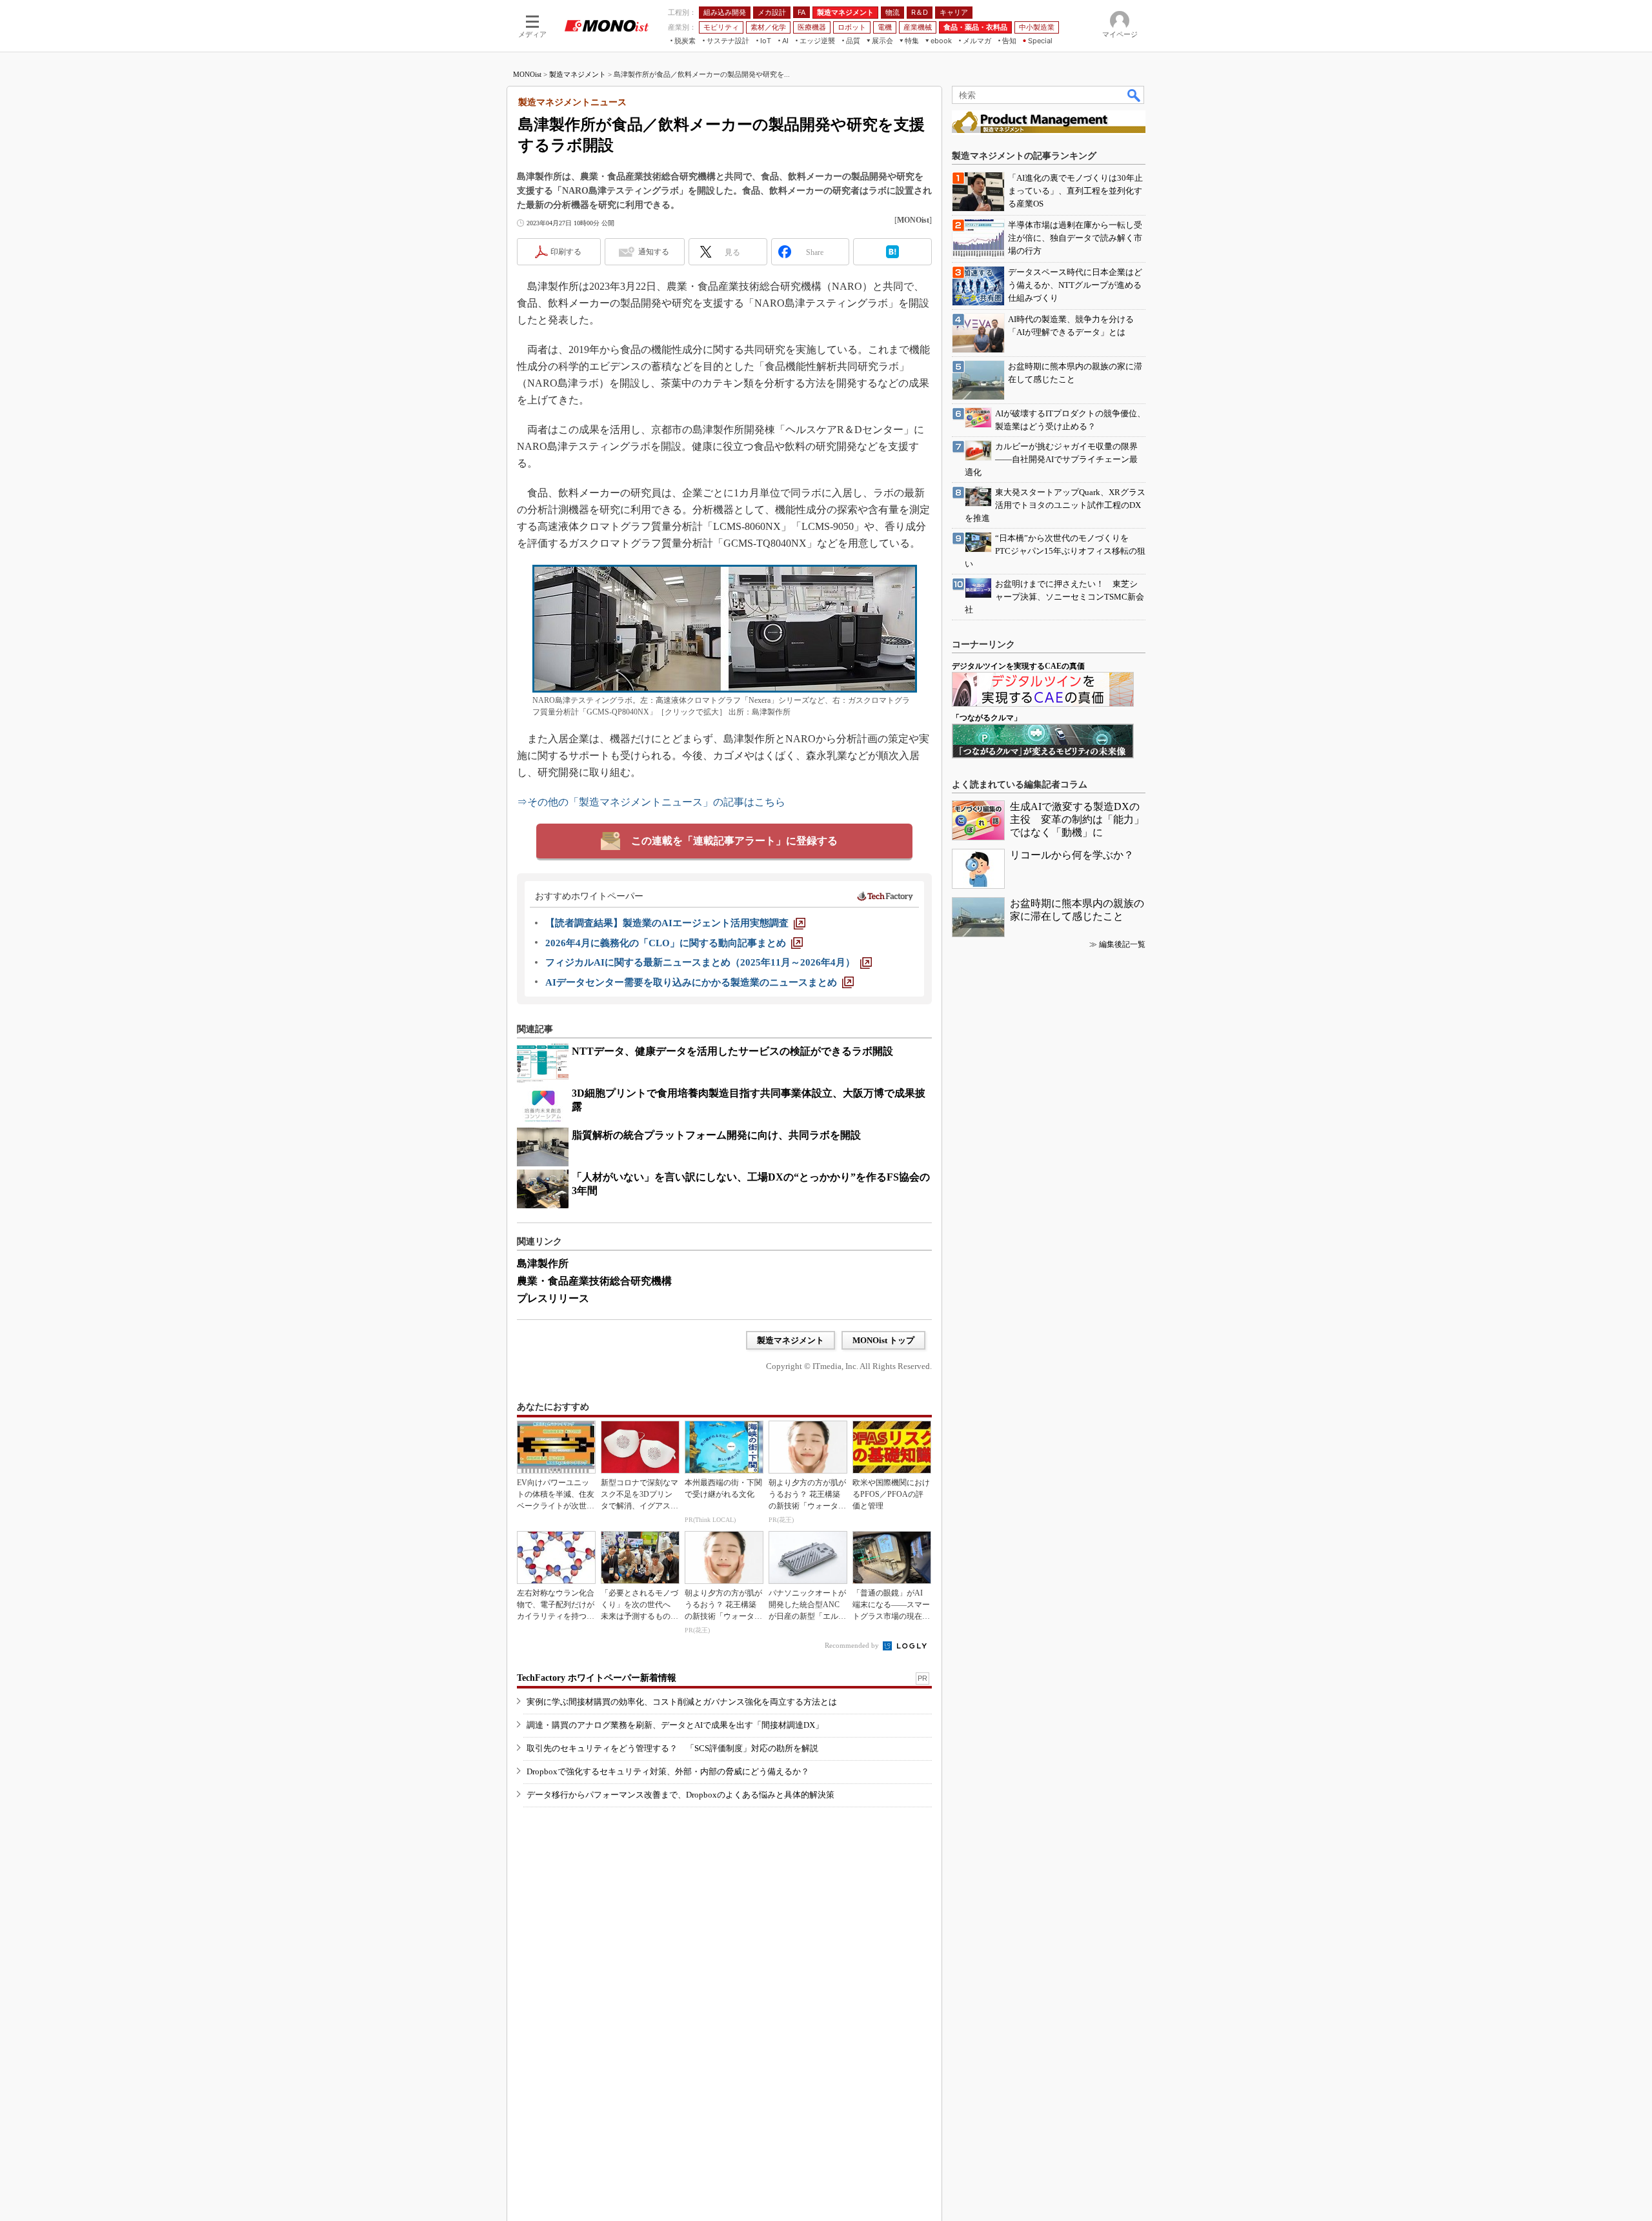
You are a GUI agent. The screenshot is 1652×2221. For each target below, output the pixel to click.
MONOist (527, 74)
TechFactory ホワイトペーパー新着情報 (597, 1678)
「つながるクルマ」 (987, 718)
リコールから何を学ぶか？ (1072, 855)
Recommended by (853, 1645)
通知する (654, 252)
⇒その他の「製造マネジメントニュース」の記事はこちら (651, 802)
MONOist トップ (883, 1340)
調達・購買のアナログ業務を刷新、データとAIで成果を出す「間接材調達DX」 (675, 1725)
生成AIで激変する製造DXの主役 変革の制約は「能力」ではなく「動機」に (1077, 819)
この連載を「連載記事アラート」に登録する (734, 841)
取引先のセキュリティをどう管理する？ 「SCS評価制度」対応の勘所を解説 (672, 1748)
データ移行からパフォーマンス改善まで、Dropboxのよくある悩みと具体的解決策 (680, 1795)
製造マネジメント (578, 74)
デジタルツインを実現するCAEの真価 (1018, 666)
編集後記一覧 (1122, 944)
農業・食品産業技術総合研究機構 (594, 1281)
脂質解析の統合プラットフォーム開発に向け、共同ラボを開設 (716, 1135)
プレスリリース (553, 1298)
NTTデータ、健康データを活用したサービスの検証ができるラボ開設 (732, 1051)
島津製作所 (543, 1263)
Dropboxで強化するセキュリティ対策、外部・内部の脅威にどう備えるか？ (668, 1771)
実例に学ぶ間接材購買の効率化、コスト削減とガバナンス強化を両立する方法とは (682, 1702)
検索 (1134, 95)
